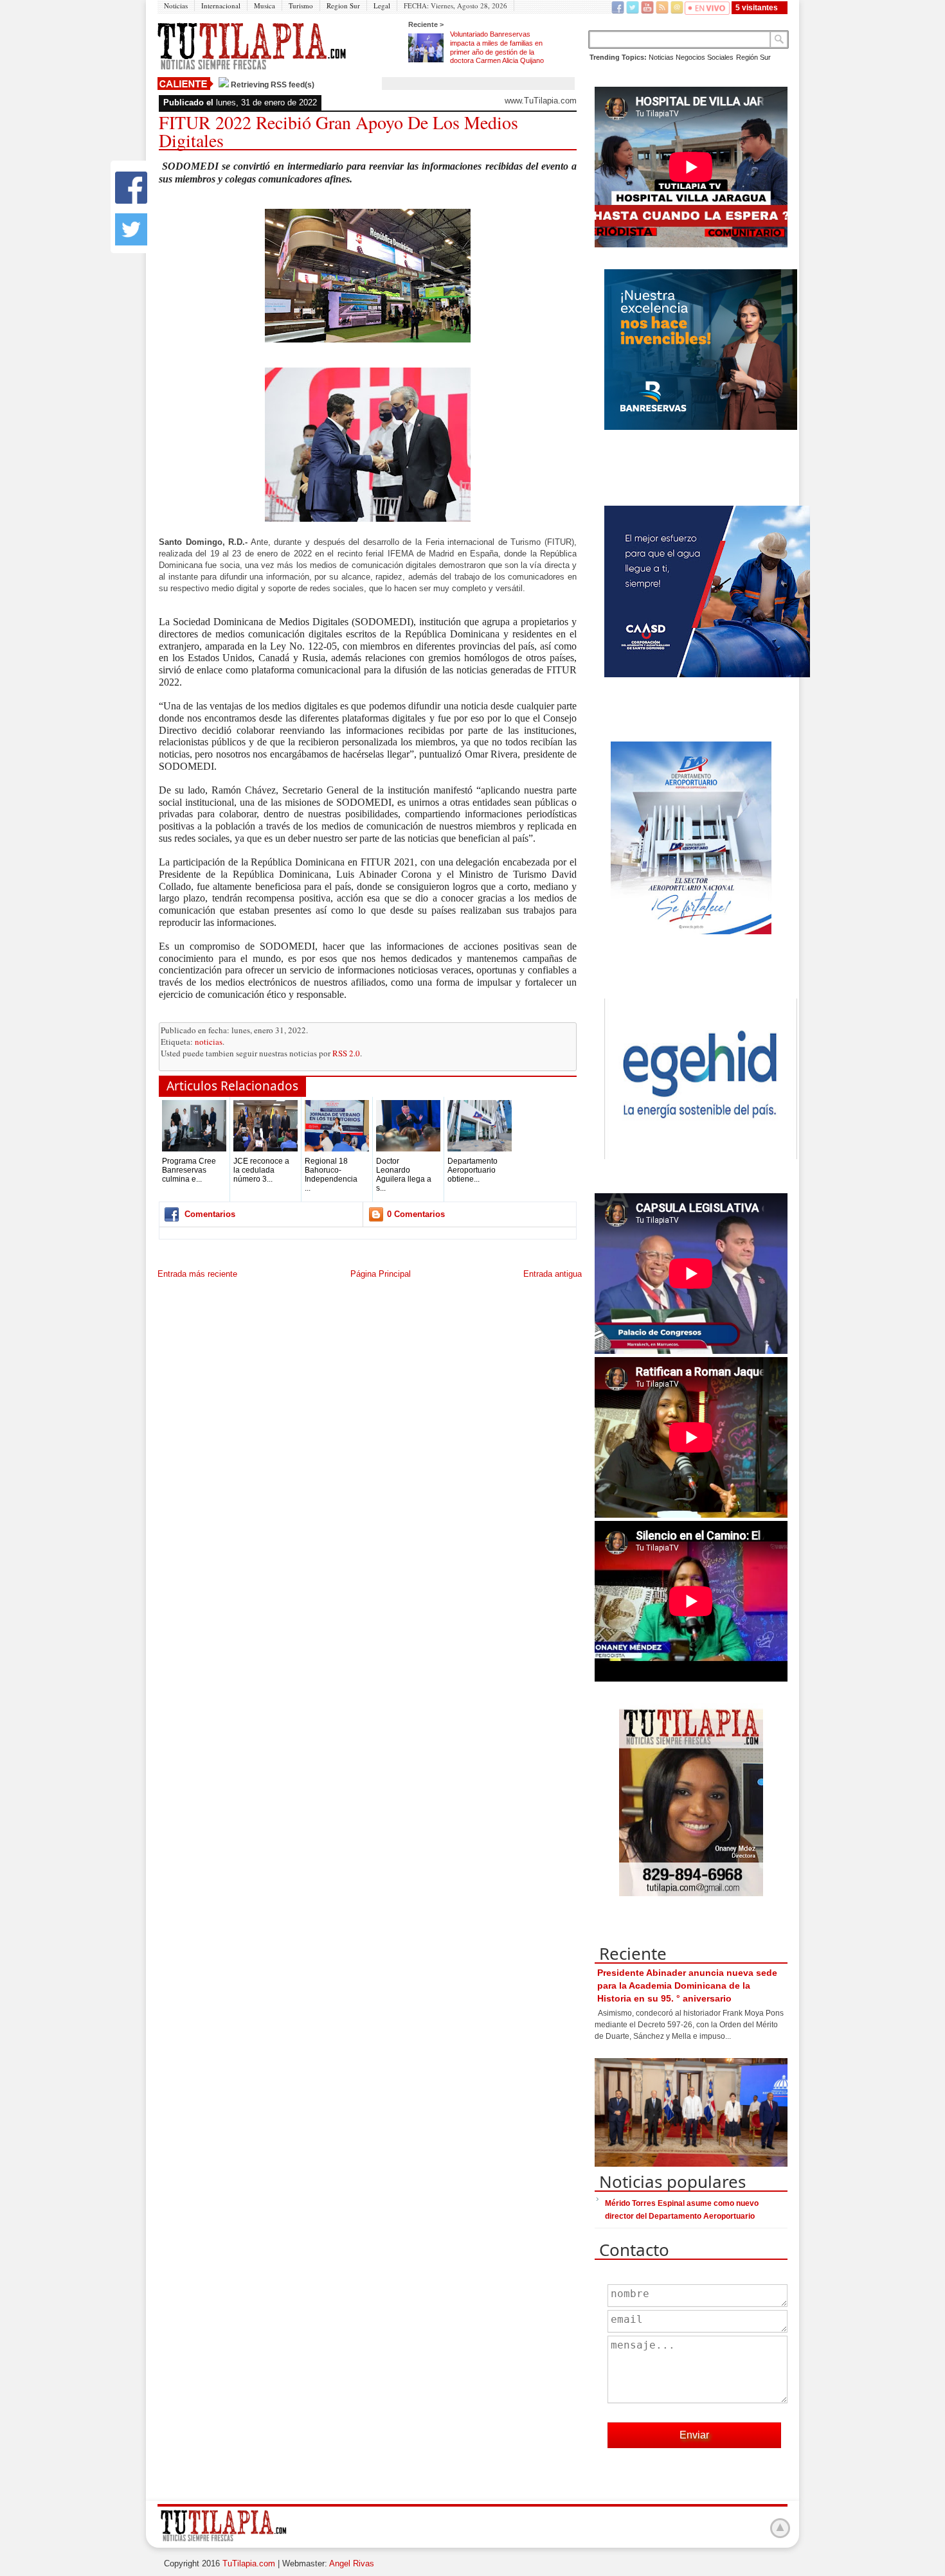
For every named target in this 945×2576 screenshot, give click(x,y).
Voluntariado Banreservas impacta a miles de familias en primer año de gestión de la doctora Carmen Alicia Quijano (497, 47)
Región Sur (753, 57)
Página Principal (381, 1274)
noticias (209, 1042)
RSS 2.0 (346, 1053)
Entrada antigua (553, 1274)
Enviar (694, 2435)
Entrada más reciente (197, 1274)
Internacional (221, 5)
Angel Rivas (352, 2563)
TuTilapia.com (249, 2563)
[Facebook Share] (131, 201)
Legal (382, 5)
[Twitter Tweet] (131, 243)
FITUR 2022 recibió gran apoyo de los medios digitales (338, 131)
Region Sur (343, 5)
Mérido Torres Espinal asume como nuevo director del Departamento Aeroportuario (682, 2210)
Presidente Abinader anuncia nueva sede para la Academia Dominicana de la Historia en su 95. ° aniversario (687, 1985)
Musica (265, 5)
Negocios (690, 57)
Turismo (301, 5)
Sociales (720, 57)
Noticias (176, 5)
